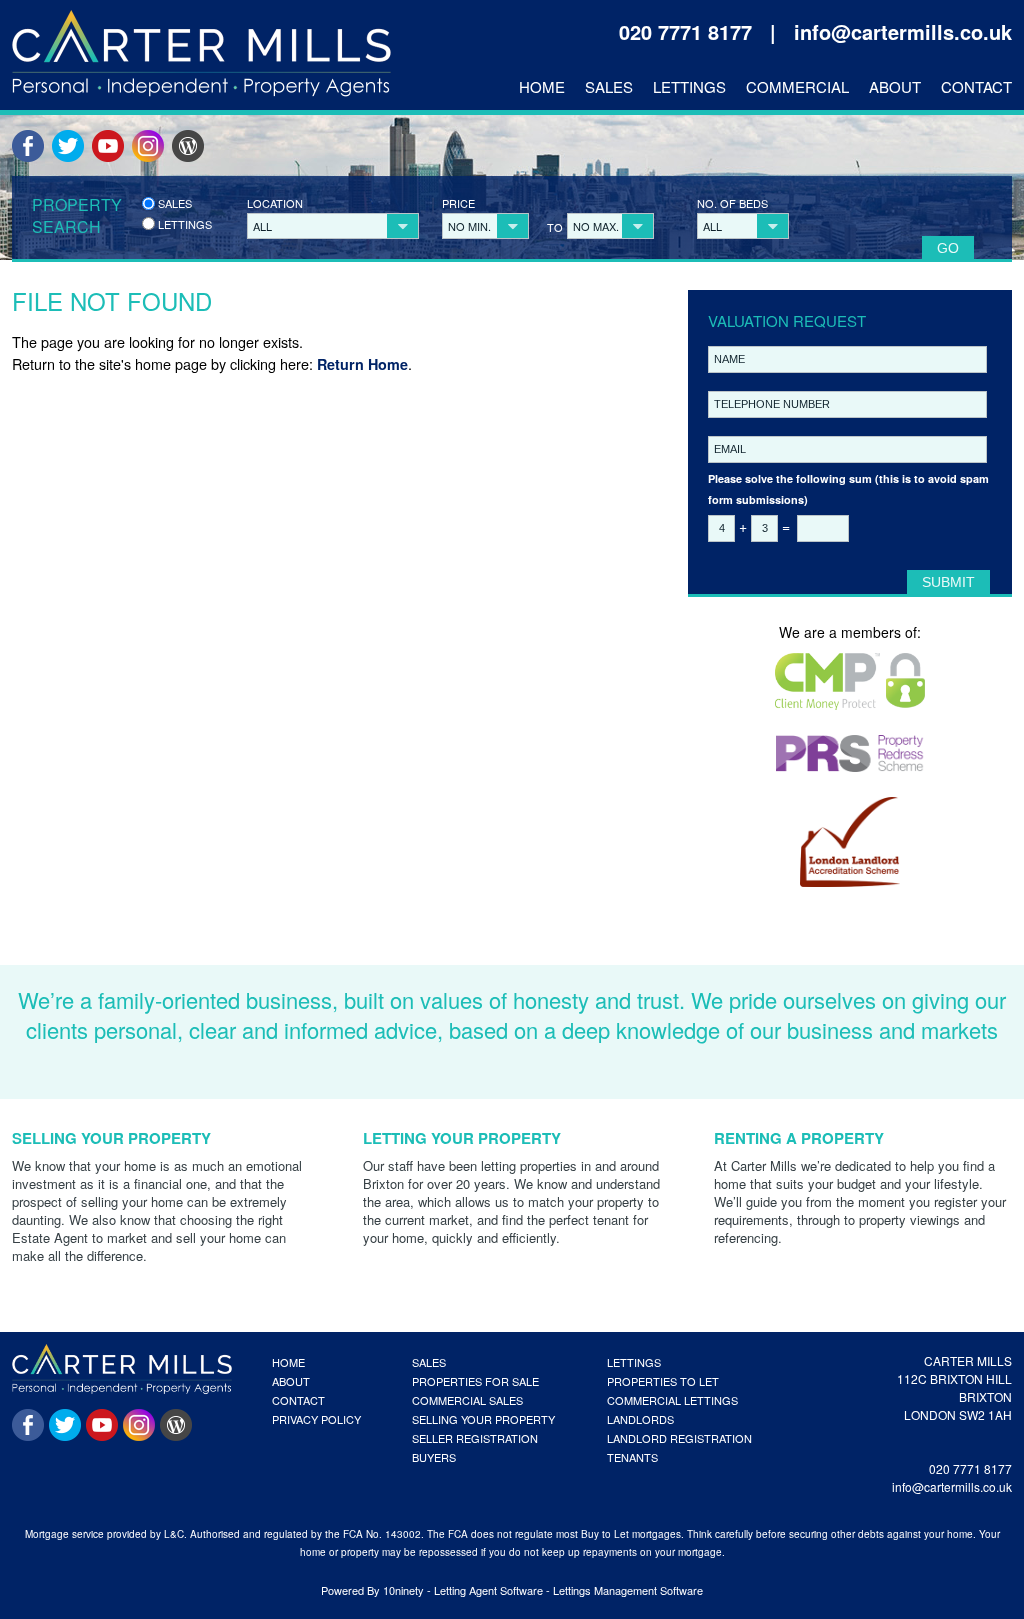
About (895, 87)
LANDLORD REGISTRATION (679, 1438)
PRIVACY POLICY (316, 1419)
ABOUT (291, 1381)
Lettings (689, 87)
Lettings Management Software (628, 1590)
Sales (609, 87)
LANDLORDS (640, 1419)
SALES (429, 1362)
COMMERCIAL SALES (467, 1400)
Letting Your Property (462, 1138)
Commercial (797, 87)
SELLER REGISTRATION (475, 1438)
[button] (333, 226)
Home (542, 87)
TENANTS (632, 1457)
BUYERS (434, 1457)
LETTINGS (634, 1362)
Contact (976, 87)
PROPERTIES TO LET (663, 1381)
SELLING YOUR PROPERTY (483, 1419)
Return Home (362, 364)
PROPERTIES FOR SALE (475, 1381)
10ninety (403, 1590)
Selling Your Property (111, 1138)
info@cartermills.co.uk (903, 31)
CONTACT (298, 1400)
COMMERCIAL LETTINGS (672, 1400)
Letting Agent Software (488, 1590)
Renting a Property (799, 1138)
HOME (288, 1362)
